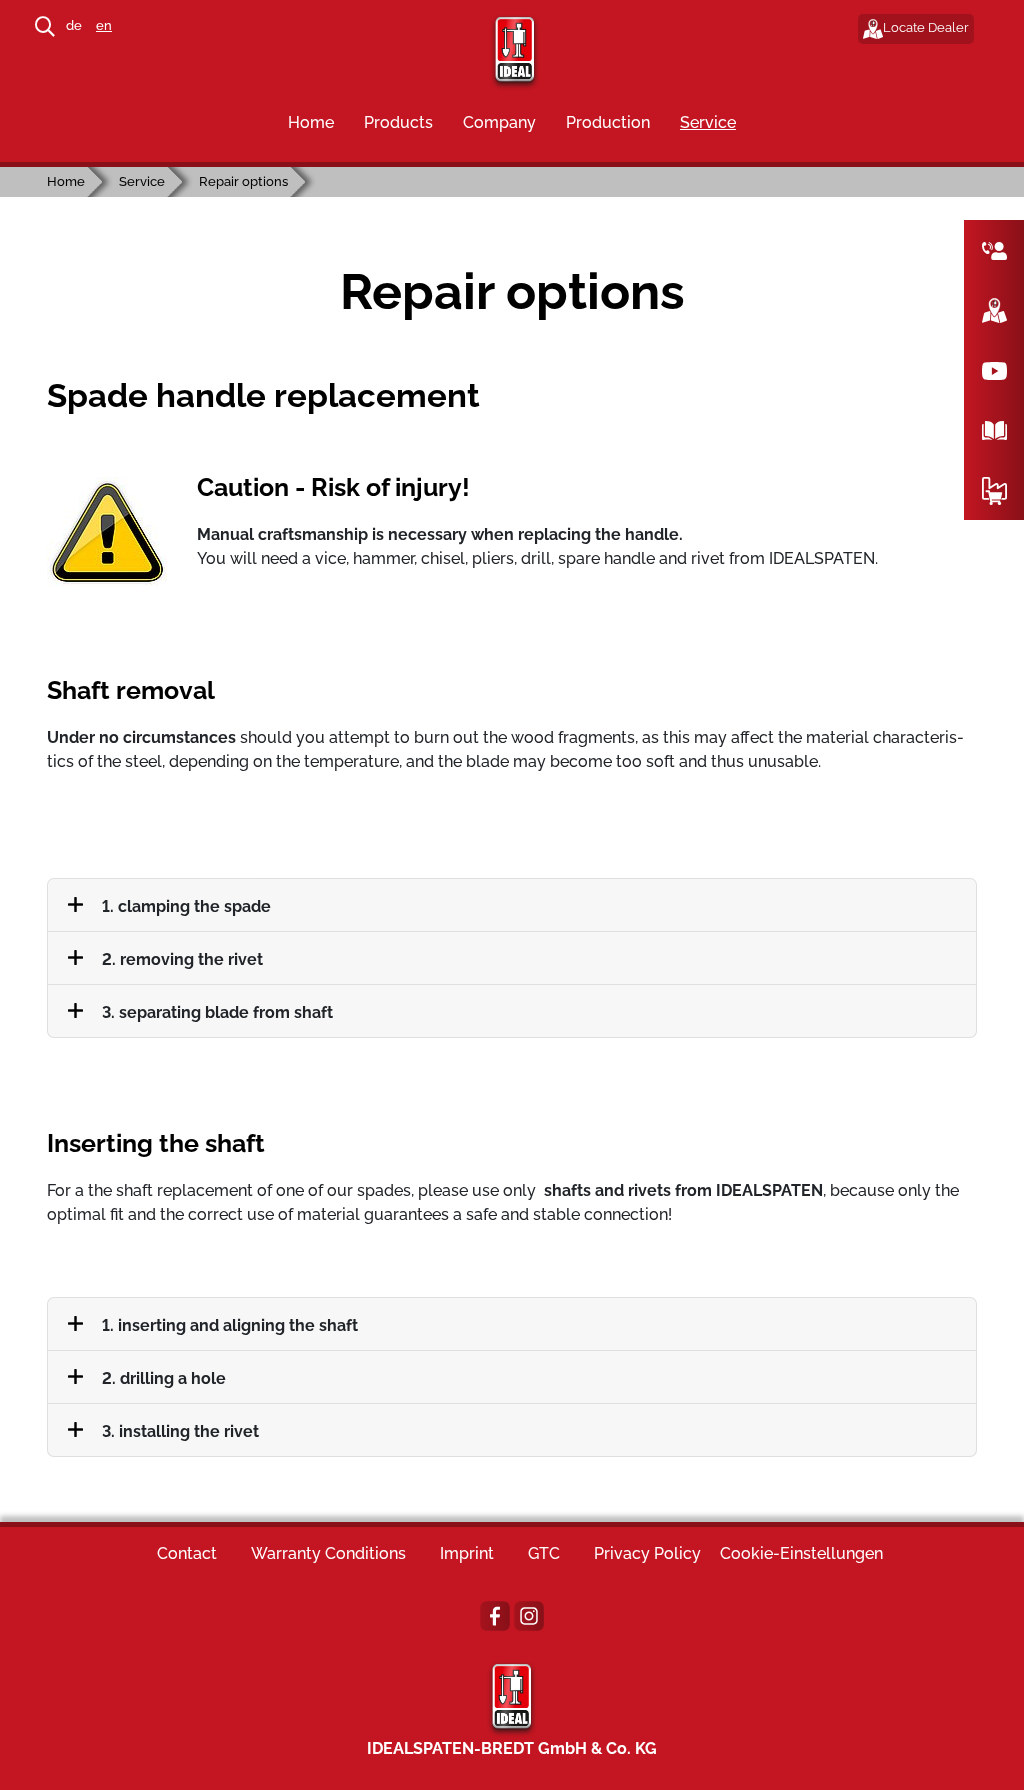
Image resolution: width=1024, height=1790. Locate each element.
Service (708, 122)
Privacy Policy (647, 1553)
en (104, 25)
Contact (187, 1553)
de (74, 25)
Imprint (467, 1553)
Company (499, 122)
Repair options (243, 181)
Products (398, 122)
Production (608, 122)
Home (311, 122)
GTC (544, 1553)
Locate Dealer (926, 27)
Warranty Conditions (328, 1553)
